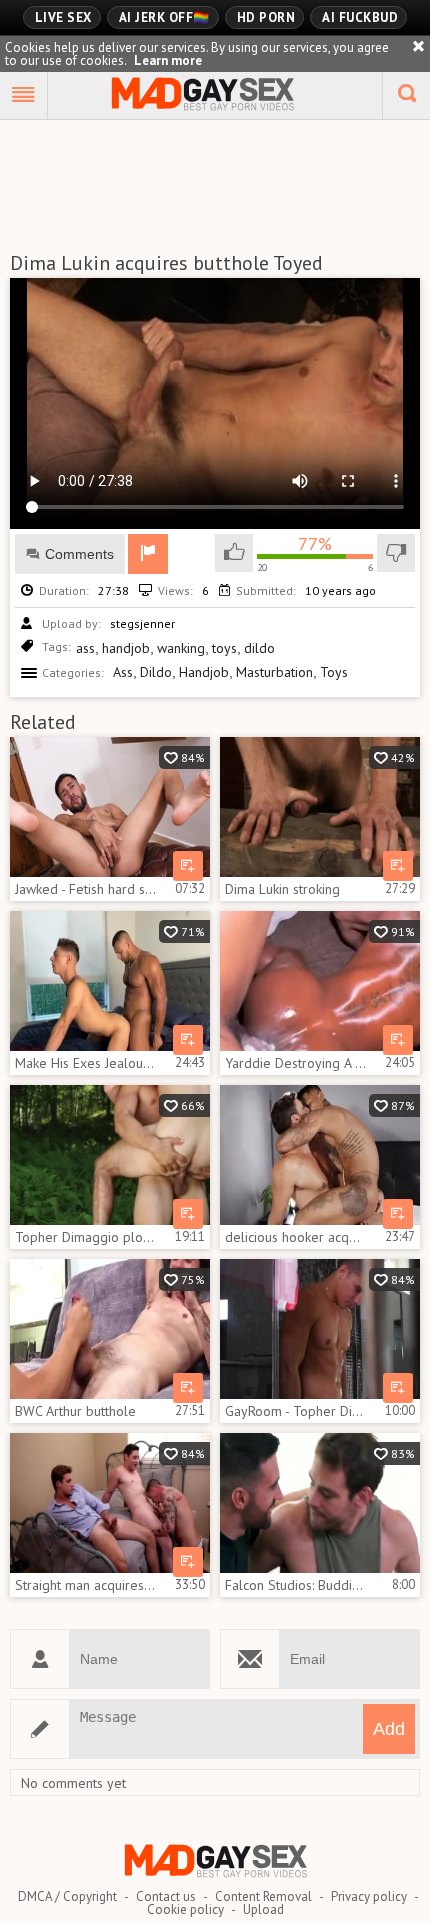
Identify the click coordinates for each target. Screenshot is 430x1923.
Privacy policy (369, 1896)
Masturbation (274, 672)
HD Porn (266, 17)
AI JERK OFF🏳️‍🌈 (164, 17)
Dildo (156, 672)
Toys (334, 672)
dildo (259, 648)
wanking (181, 648)
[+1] (24, 96)
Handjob (204, 672)
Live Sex (63, 17)
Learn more (168, 60)
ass (85, 648)
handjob (126, 648)
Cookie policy (185, 1909)
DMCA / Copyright (67, 1896)
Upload (263, 1909)
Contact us (166, 1896)
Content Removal (263, 1896)
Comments (79, 554)
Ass (123, 672)
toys (224, 648)
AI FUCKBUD (360, 17)
